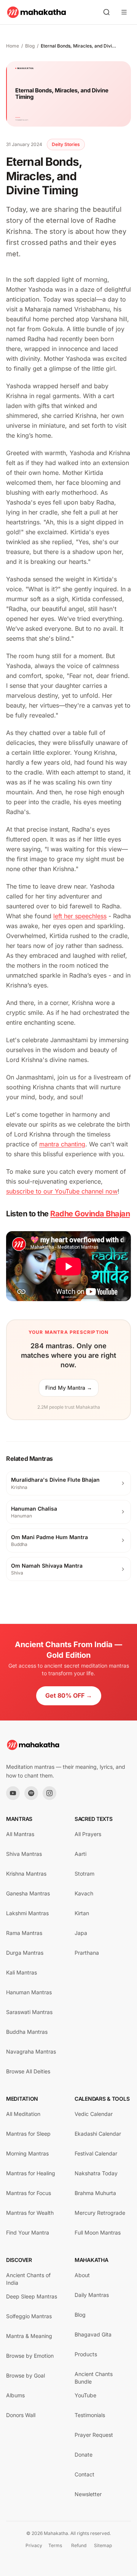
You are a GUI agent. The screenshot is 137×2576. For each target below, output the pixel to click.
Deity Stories (66, 144)
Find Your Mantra (28, 2232)
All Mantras (20, 1834)
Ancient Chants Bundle (94, 2378)
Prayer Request (94, 2435)
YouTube (85, 2395)
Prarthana (87, 1953)
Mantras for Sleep (28, 2134)
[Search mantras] (107, 12)
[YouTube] (13, 1793)
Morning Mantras (27, 2153)
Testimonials (90, 2415)
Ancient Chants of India (28, 2279)
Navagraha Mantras (31, 2051)
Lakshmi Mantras (27, 1913)
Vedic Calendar (94, 2114)
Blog (30, 46)
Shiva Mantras (24, 1854)
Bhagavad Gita (93, 2334)
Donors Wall (21, 2415)
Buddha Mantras (27, 2032)
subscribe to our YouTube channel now (62, 1191)
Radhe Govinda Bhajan (90, 1214)
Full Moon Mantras (98, 2232)
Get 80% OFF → (69, 1695)
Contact (84, 2474)
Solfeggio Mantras (29, 2316)
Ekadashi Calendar (98, 2134)
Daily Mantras (92, 2295)
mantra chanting (62, 1144)
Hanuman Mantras (29, 1992)
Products (86, 2354)
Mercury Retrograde (100, 2213)
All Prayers (88, 1834)
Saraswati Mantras (29, 2012)
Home (13, 46)
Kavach (84, 1893)
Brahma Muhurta (95, 2193)
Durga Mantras (25, 1953)
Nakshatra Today (96, 2173)
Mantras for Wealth (30, 2213)
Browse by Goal (25, 2375)
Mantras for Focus (29, 2193)
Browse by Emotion (30, 2356)
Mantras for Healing (31, 2173)
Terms (55, 2545)
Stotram (84, 1874)
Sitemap (103, 2545)
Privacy (34, 2545)
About (82, 2275)
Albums (15, 2395)
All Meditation (23, 2114)
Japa (81, 1933)
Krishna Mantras (26, 1874)
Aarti (80, 1854)
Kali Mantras (22, 1972)
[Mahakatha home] (37, 12)
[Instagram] (49, 1793)
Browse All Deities (28, 2071)
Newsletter (88, 2494)
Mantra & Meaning (29, 2336)
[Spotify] (31, 1793)
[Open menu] (124, 12)
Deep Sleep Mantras (32, 2296)
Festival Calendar (96, 2153)
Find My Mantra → (69, 1388)
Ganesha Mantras (28, 1893)
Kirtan (82, 1913)
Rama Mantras (24, 1933)
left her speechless (80, 916)
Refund (79, 2545)
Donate (84, 2455)
